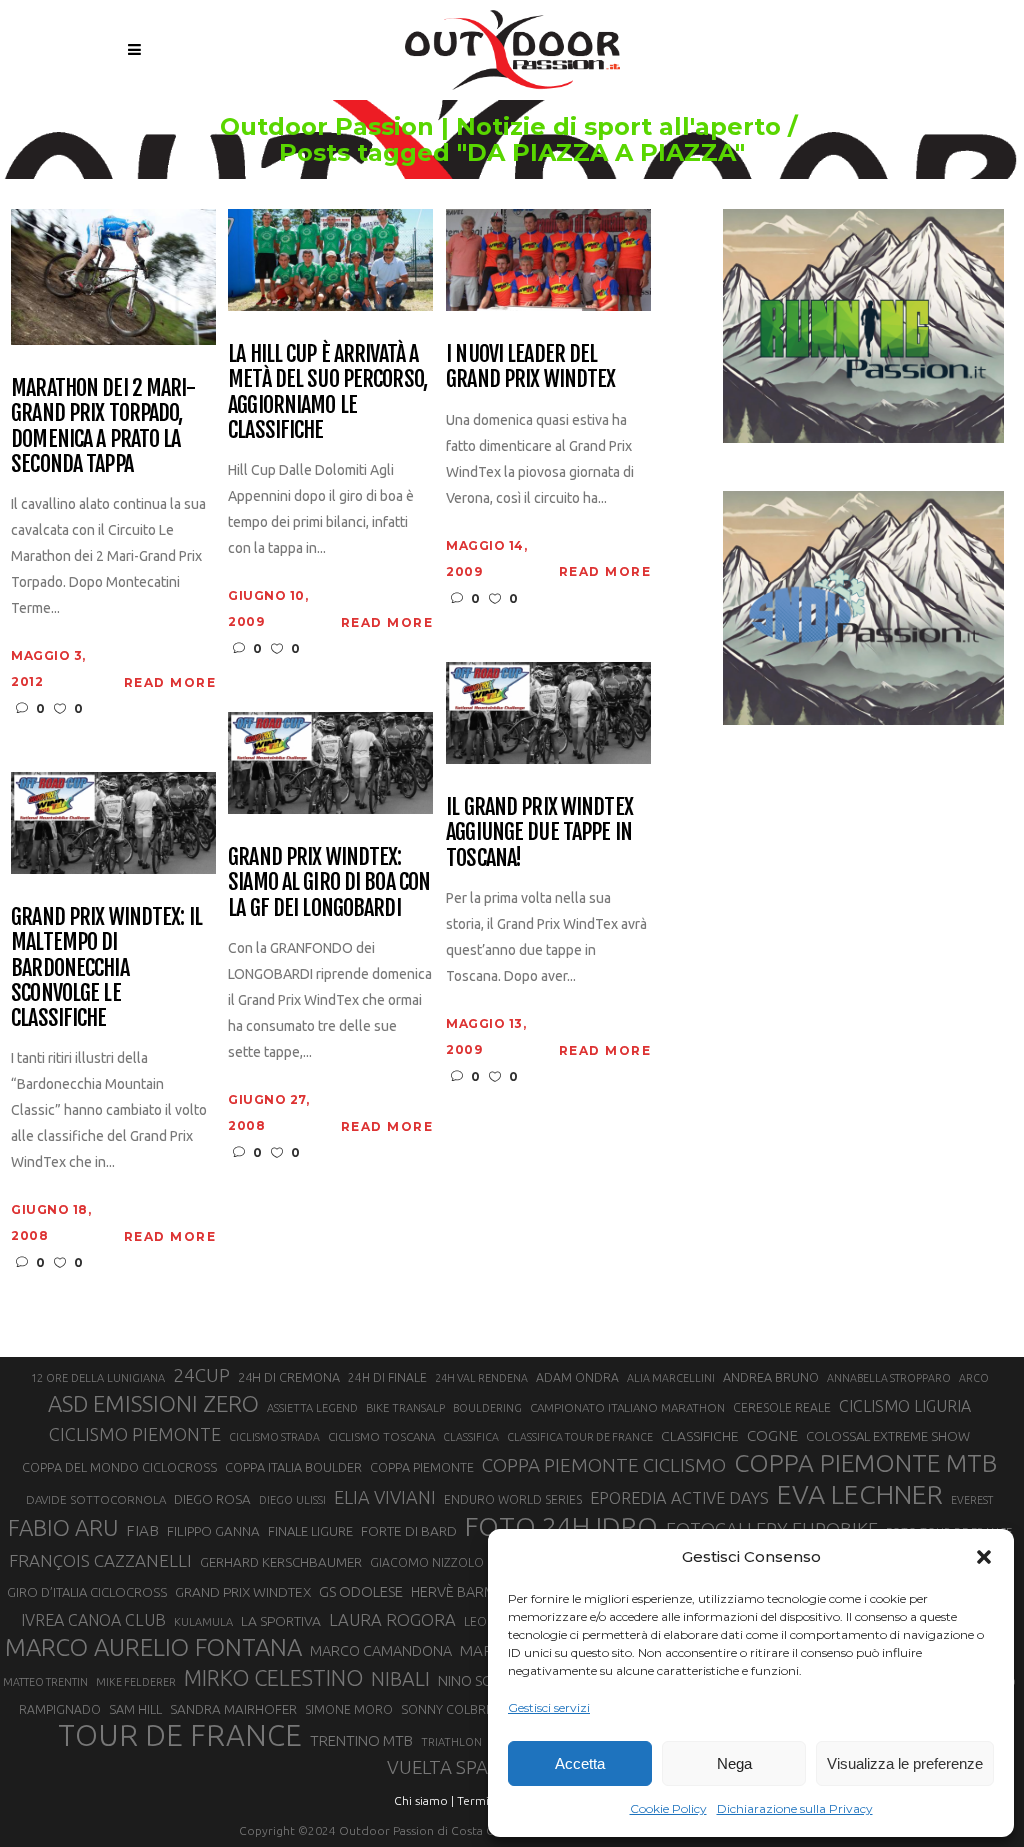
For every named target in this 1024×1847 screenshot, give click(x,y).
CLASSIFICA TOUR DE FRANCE (580, 1437)
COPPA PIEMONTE (422, 1467)
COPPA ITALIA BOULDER (293, 1467)
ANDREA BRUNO (771, 1377)
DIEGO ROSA (212, 1499)
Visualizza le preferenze (905, 1763)
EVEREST (972, 1500)
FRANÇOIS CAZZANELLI (100, 1560)
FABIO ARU (63, 1527)
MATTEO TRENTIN (45, 1682)
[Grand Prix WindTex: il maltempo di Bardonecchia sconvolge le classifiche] (113, 821)
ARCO (974, 1378)
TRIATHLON (451, 1742)
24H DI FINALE (387, 1377)
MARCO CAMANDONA (381, 1651)
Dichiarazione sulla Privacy (795, 1808)
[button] (984, 1557)
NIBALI (400, 1679)
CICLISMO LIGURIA (905, 1406)
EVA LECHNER (860, 1494)
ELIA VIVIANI (385, 1497)
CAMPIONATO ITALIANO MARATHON (627, 1407)
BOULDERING (487, 1408)
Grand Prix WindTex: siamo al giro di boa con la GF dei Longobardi (329, 882)
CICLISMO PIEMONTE (135, 1434)
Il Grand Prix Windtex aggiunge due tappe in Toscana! (539, 832)
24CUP (201, 1375)
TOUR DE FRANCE (180, 1736)
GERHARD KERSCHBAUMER (281, 1562)
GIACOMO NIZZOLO (427, 1562)
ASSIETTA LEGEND (312, 1408)
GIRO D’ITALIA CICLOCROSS (87, 1592)
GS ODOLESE (361, 1591)
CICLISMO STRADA (274, 1437)
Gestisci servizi (549, 1707)
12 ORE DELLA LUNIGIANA (98, 1378)
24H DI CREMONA (289, 1377)
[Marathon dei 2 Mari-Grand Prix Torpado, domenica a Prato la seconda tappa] (113, 275)
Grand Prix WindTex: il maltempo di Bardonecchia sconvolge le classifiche (106, 967)
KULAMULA (203, 1622)
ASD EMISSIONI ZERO (153, 1403)
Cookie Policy (668, 1808)
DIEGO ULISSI (292, 1500)
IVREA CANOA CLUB (93, 1620)
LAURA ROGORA (392, 1619)
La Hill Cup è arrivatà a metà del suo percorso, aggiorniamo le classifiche (327, 391)
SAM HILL (135, 1709)
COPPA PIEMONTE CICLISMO (604, 1465)
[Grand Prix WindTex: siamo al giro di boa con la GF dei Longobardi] (330, 761)
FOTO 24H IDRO (561, 1526)
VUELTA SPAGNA (456, 1767)
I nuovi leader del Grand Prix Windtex (530, 366)
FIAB (142, 1530)
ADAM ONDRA (577, 1377)
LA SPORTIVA (281, 1621)
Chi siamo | (424, 1800)
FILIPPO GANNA (213, 1531)
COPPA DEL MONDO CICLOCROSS (119, 1467)
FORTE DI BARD (409, 1531)
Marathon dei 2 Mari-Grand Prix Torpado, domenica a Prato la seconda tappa (102, 425)
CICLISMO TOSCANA (381, 1436)
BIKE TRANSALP (405, 1408)
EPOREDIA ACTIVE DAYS (679, 1498)
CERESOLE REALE (782, 1407)
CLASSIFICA (471, 1437)
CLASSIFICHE (700, 1436)
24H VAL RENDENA (481, 1378)
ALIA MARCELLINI (671, 1378)
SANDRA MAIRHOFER (233, 1709)
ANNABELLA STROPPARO (889, 1378)
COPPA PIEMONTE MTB (865, 1463)
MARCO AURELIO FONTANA (153, 1648)
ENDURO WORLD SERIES (513, 1499)
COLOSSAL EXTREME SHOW (888, 1436)
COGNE (772, 1435)
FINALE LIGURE (310, 1531)
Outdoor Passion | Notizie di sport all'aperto (500, 127)
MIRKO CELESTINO (273, 1678)
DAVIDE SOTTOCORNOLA (96, 1499)
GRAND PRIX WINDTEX (243, 1592)
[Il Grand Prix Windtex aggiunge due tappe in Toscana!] (548, 711)
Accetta (580, 1763)
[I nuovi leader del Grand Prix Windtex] (548, 258)
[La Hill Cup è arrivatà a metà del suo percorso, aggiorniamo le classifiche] (330, 258)
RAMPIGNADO (60, 1709)
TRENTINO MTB (361, 1740)
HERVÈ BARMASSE (470, 1592)
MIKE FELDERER (136, 1682)
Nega (734, 1763)
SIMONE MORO (349, 1709)
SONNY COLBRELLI (454, 1709)
